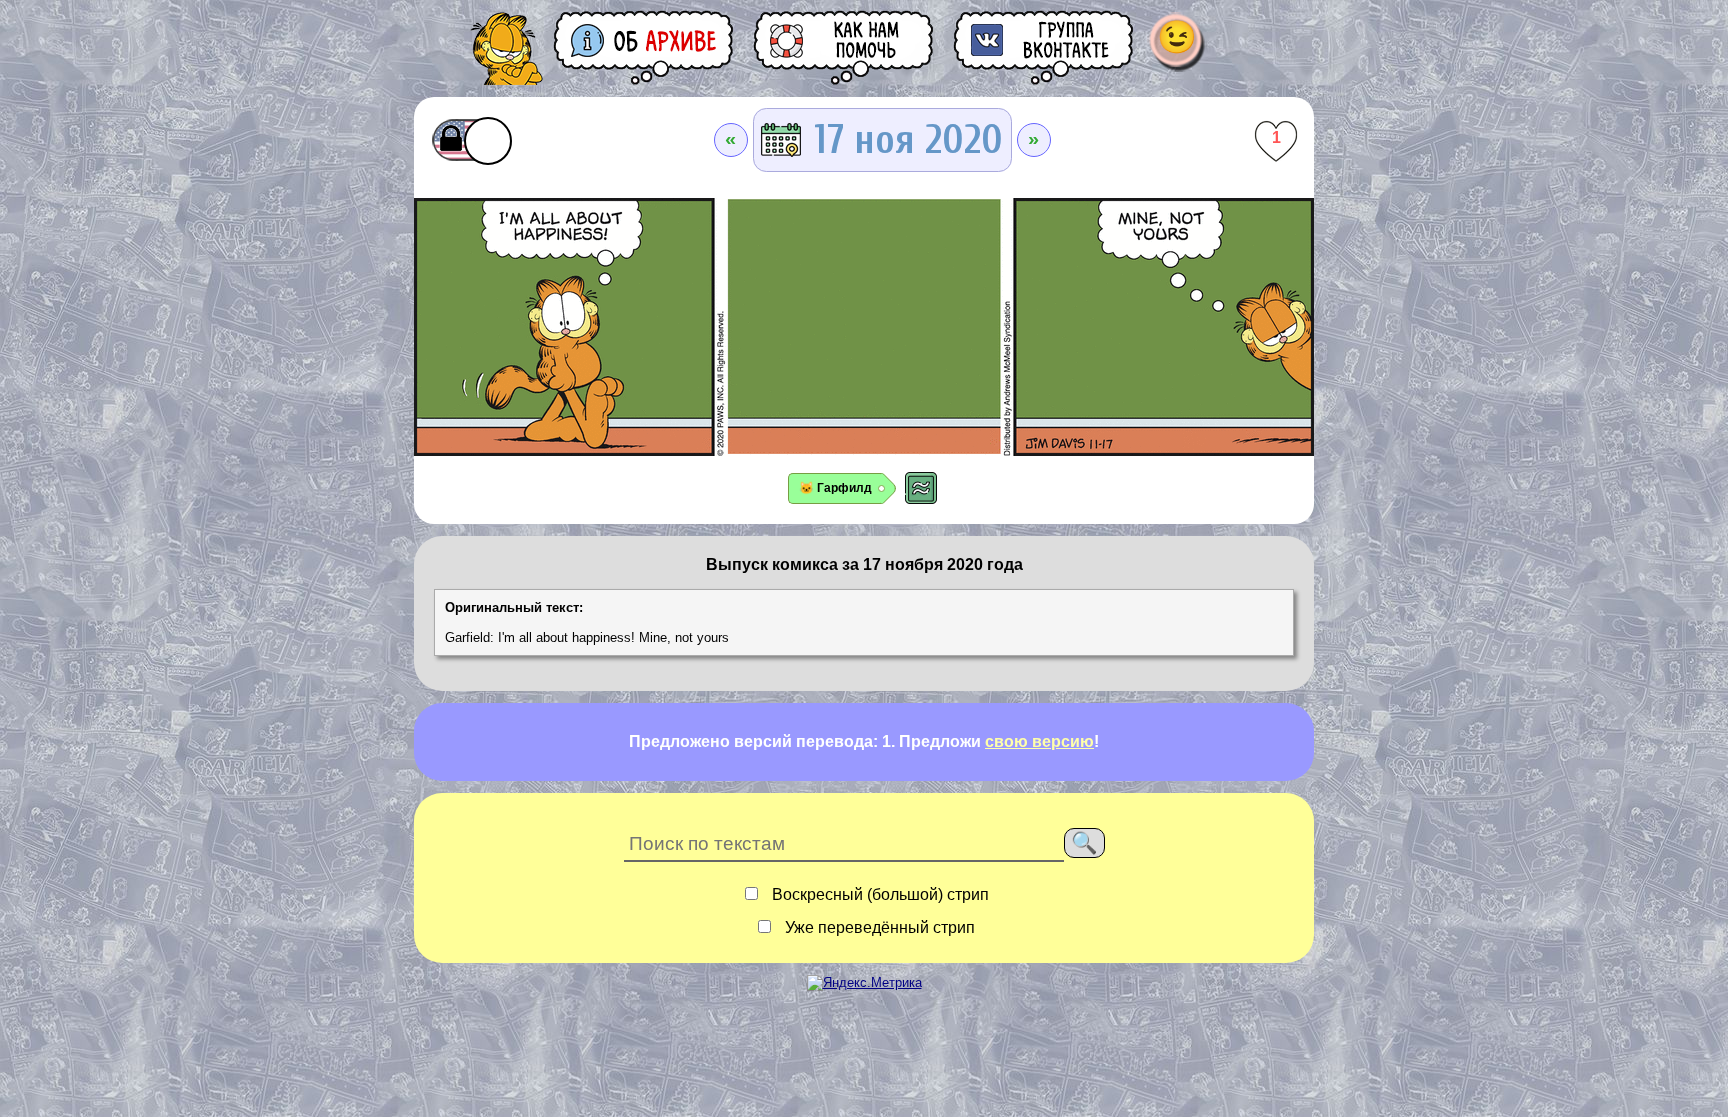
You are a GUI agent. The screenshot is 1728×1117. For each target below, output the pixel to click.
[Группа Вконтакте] (1045, 47)
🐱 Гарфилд (835, 488)
